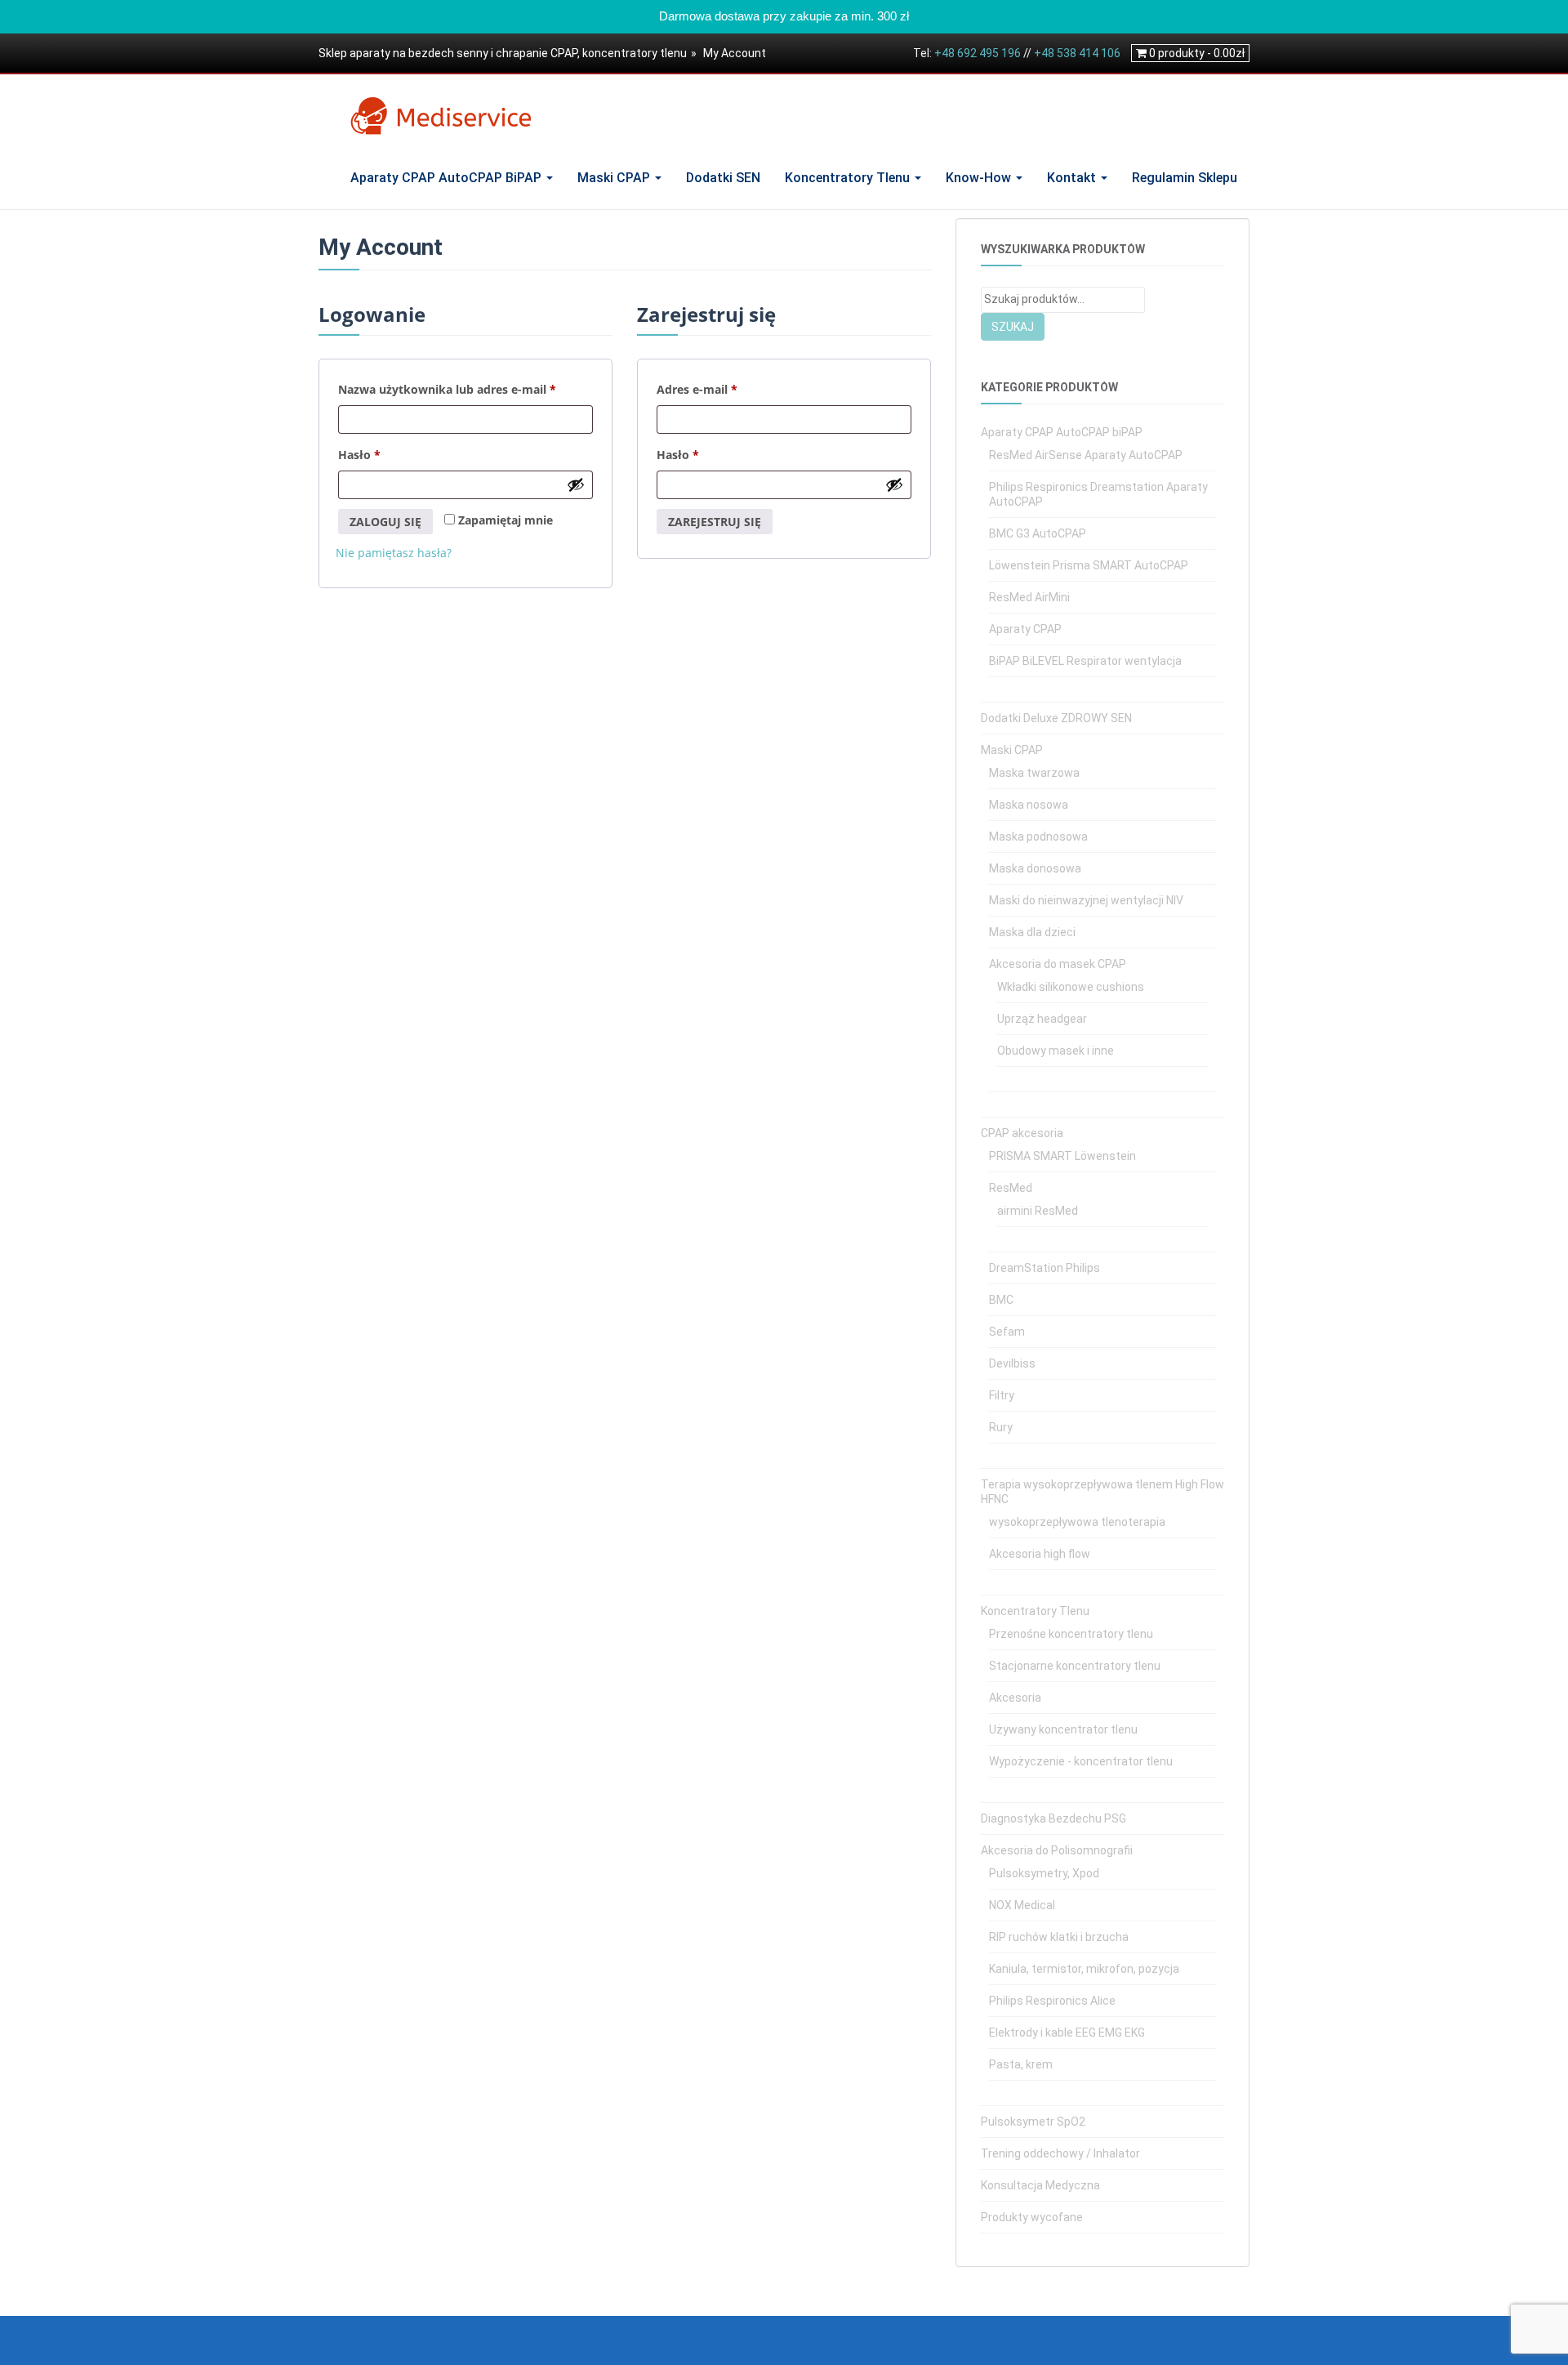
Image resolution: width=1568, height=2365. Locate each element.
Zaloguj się (385, 522)
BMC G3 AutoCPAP (1038, 533)
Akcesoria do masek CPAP (1058, 964)
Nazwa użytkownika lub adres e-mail (465, 389)
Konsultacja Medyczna (1040, 2185)
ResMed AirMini (1029, 597)
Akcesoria (1015, 1698)
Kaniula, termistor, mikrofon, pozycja (1084, 1969)
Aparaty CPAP (1025, 629)
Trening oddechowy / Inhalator (1060, 2153)
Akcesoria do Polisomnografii (1057, 1850)
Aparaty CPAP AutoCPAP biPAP (448, 178)
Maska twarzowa (1034, 773)
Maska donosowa (1035, 868)
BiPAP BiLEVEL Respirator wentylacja (1085, 661)
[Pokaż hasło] (576, 484)
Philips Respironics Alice (1052, 2001)
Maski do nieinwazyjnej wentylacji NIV (1086, 900)
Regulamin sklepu (1185, 178)
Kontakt (1073, 178)
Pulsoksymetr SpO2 (1033, 2122)
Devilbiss (1012, 1363)
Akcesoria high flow (1040, 1554)
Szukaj (1013, 327)
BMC (1001, 1300)
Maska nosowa (1029, 805)
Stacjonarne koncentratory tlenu (1075, 1666)
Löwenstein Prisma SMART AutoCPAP (1089, 565)
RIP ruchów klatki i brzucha (1059, 1937)
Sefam (1007, 1332)
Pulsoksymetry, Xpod (1044, 1873)
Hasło (390, 454)
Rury (1001, 1427)
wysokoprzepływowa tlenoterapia (1077, 1522)
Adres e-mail (728, 389)
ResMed (1011, 1188)
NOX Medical (1022, 1905)
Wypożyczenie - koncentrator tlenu (1081, 1761)
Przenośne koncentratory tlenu (1071, 1634)
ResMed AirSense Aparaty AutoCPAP (1086, 455)
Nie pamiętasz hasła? (394, 553)
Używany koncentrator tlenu (1063, 1729)
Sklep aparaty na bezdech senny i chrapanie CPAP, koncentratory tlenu (503, 53)
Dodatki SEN (723, 178)
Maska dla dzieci (1032, 932)
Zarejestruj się (715, 522)
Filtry (1002, 1395)
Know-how (980, 178)
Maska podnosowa (1038, 837)
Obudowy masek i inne (1056, 1051)
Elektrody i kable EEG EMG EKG (1067, 2033)
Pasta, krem (1021, 2064)
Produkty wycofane (1032, 2217)
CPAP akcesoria (1022, 1133)
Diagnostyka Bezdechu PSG (1053, 1818)
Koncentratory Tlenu (849, 178)
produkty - (1197, 53)
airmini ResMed (1038, 1211)
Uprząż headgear (1042, 1019)
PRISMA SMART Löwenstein (1062, 1156)
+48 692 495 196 (978, 53)
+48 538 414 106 (1077, 53)
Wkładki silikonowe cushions (1071, 987)
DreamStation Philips (1045, 1268)
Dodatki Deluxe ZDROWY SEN (1056, 718)
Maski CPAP (615, 178)
